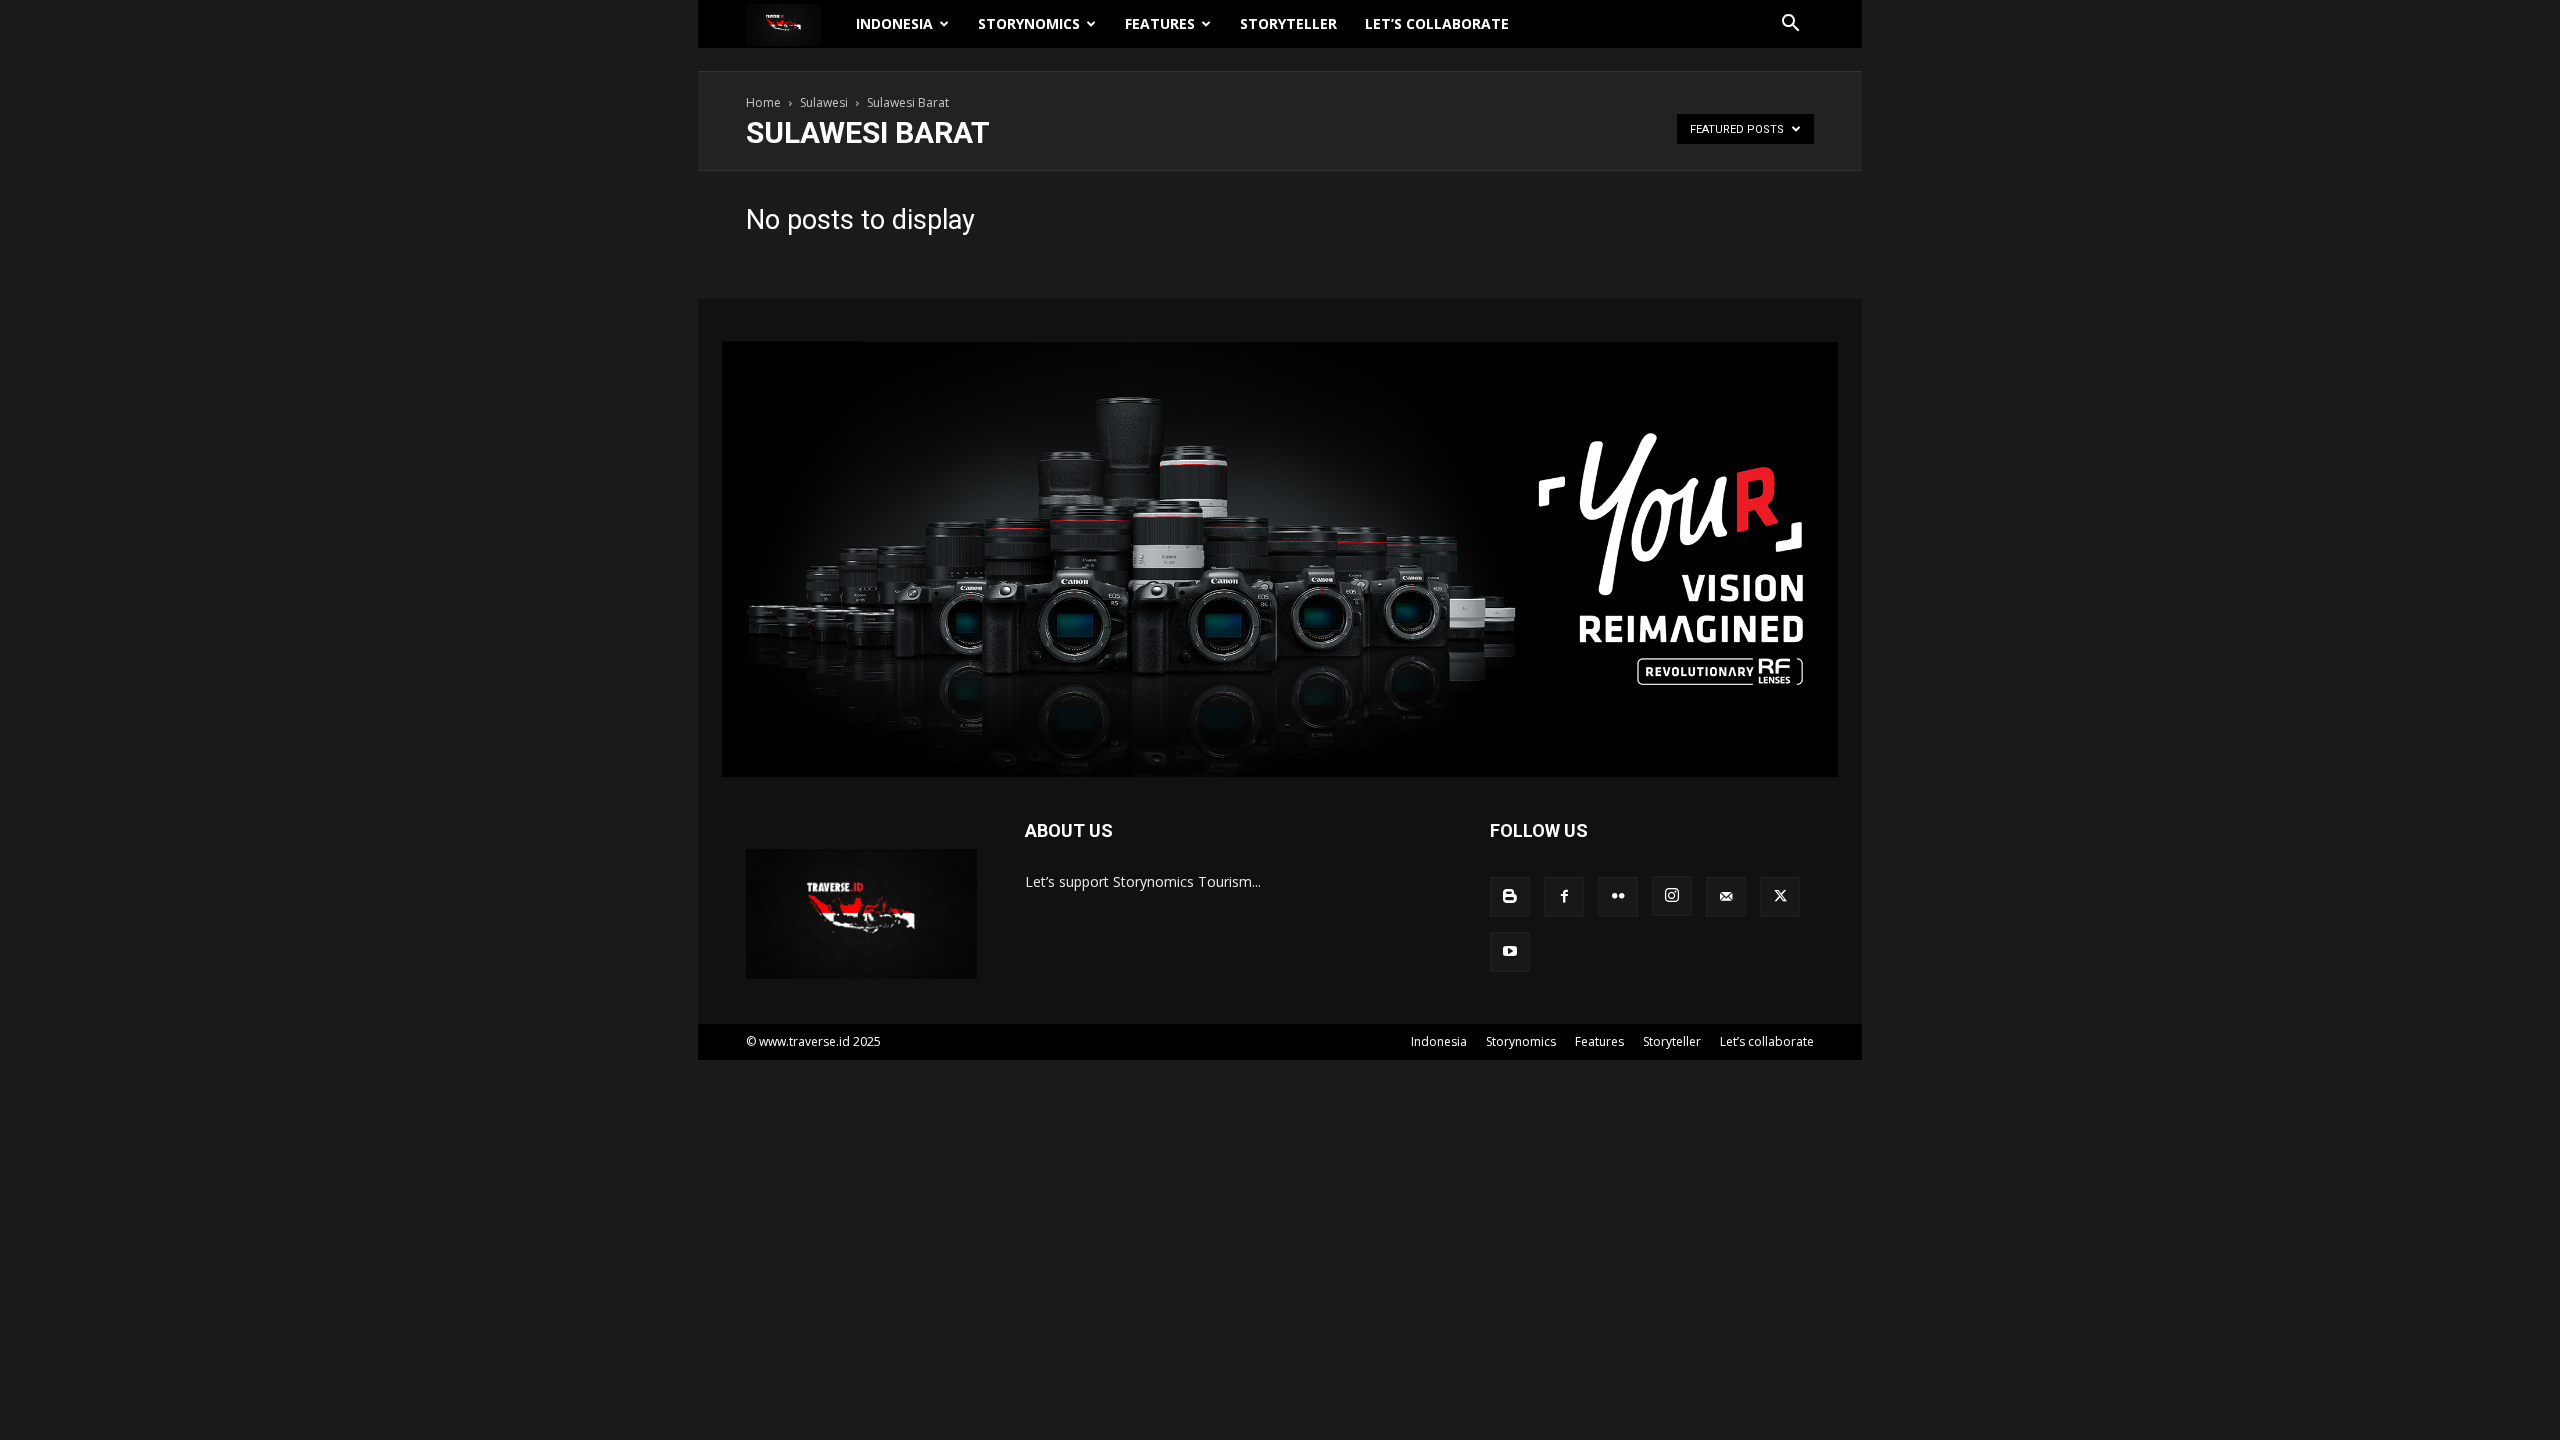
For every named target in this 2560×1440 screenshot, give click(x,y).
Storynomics (1029, 23)
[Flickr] (1618, 897)
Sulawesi (824, 102)
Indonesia (894, 23)
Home (763, 102)
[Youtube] (1510, 952)
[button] (1790, 25)
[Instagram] (1672, 896)
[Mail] (1726, 897)
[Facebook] (1564, 897)
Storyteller (1288, 23)
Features (1160, 23)
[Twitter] (1780, 897)
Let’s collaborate (1437, 23)
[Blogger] (1510, 897)
